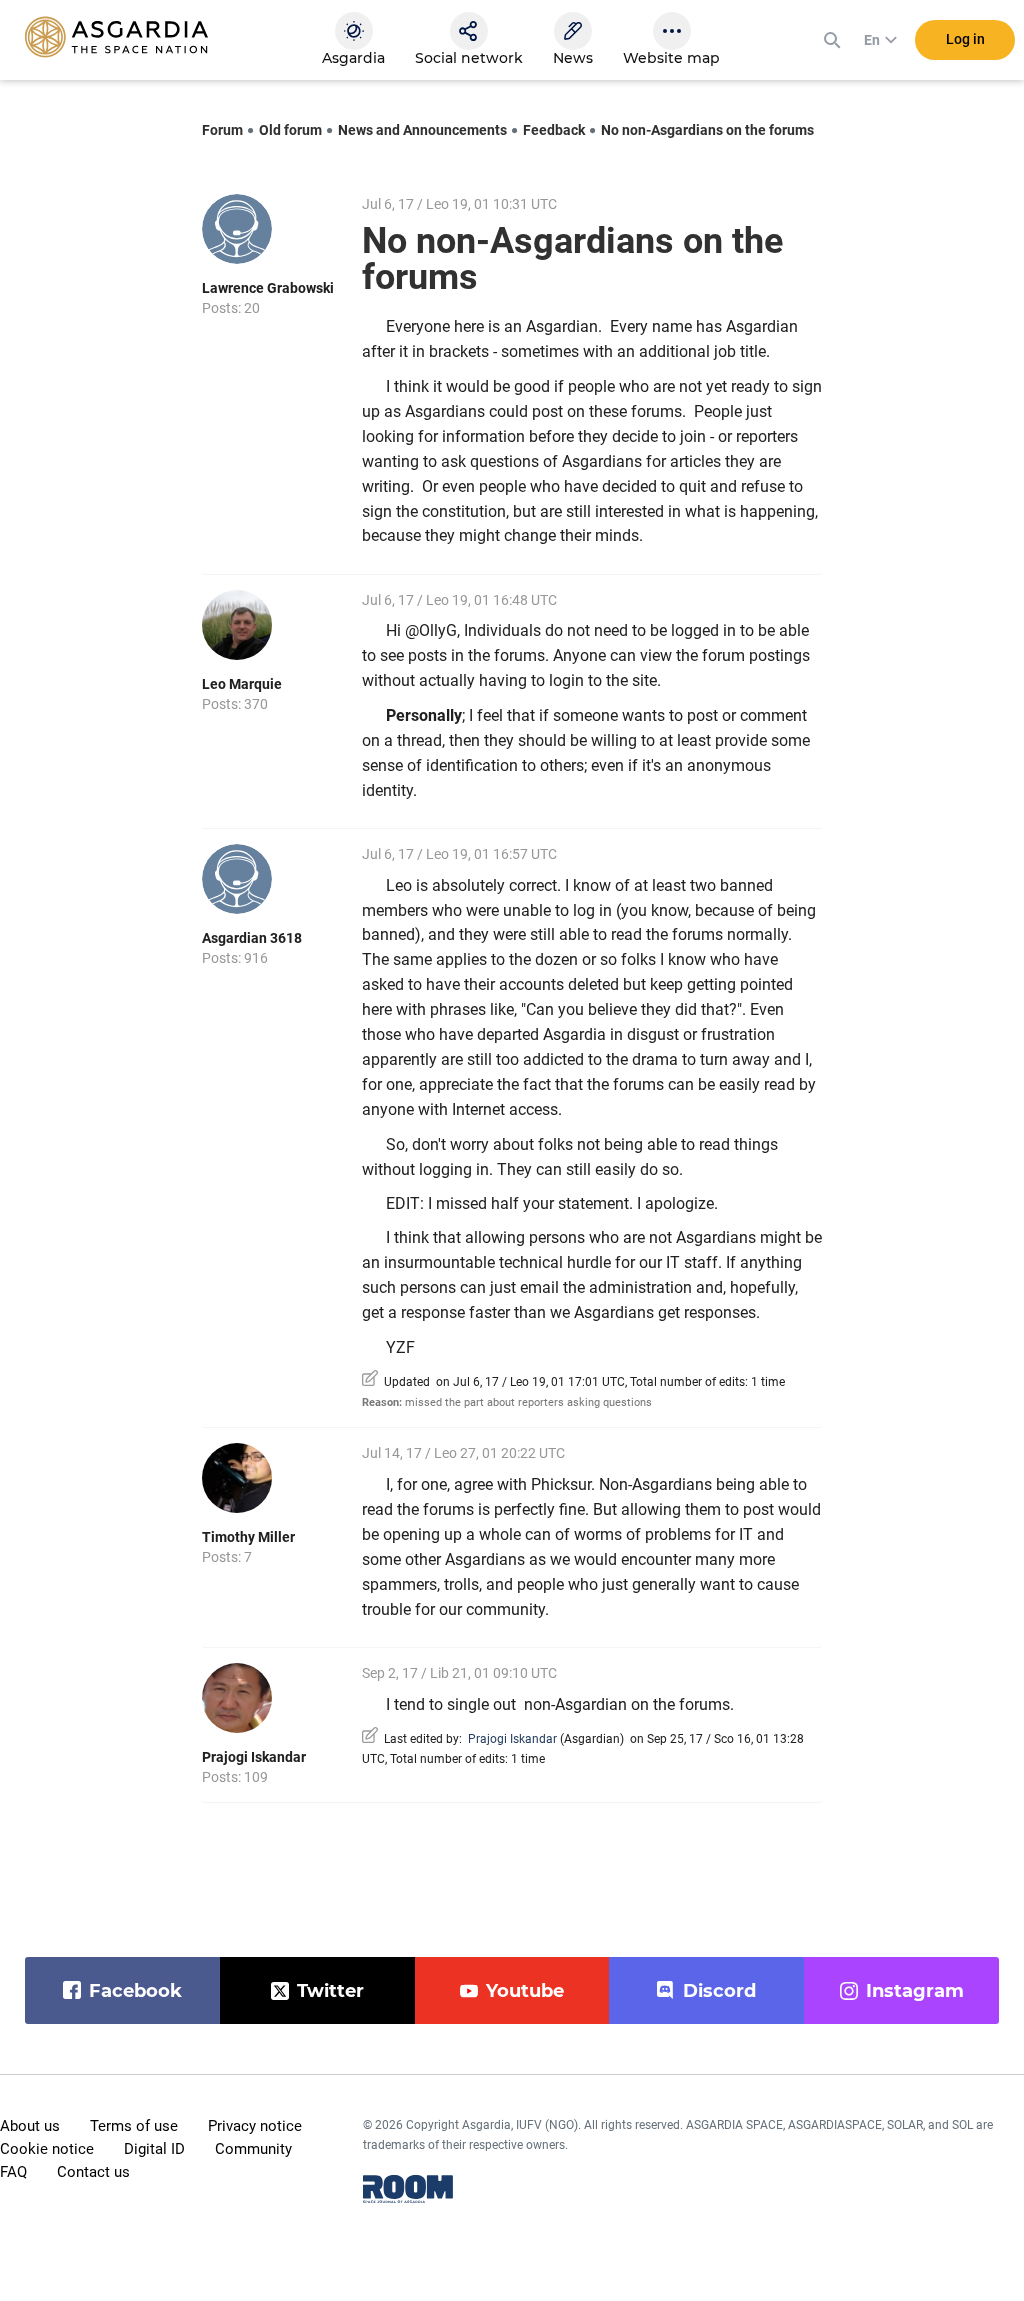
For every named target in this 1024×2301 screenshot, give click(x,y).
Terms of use (134, 2126)
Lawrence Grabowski (268, 288)
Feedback (554, 130)
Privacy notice (255, 2126)
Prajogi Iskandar (254, 1757)
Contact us (93, 2172)
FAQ (13, 2172)
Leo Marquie (242, 684)
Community (253, 2149)
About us (30, 2126)
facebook (135, 1991)
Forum (222, 130)
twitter (330, 1991)
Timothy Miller (248, 1537)
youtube (525, 1991)
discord (719, 1991)
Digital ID (154, 2149)
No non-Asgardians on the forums (707, 130)
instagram (915, 1991)
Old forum (290, 130)
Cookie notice (47, 2149)
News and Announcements (422, 130)
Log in (965, 39)
